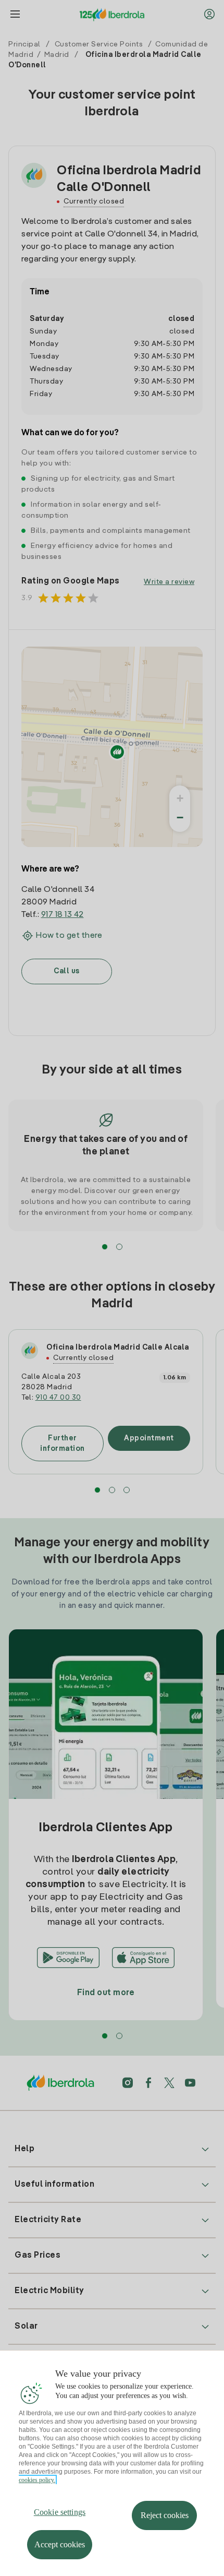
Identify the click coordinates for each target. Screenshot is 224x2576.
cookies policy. (37, 2480)
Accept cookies (60, 2544)
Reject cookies (165, 2515)
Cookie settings (60, 2512)
